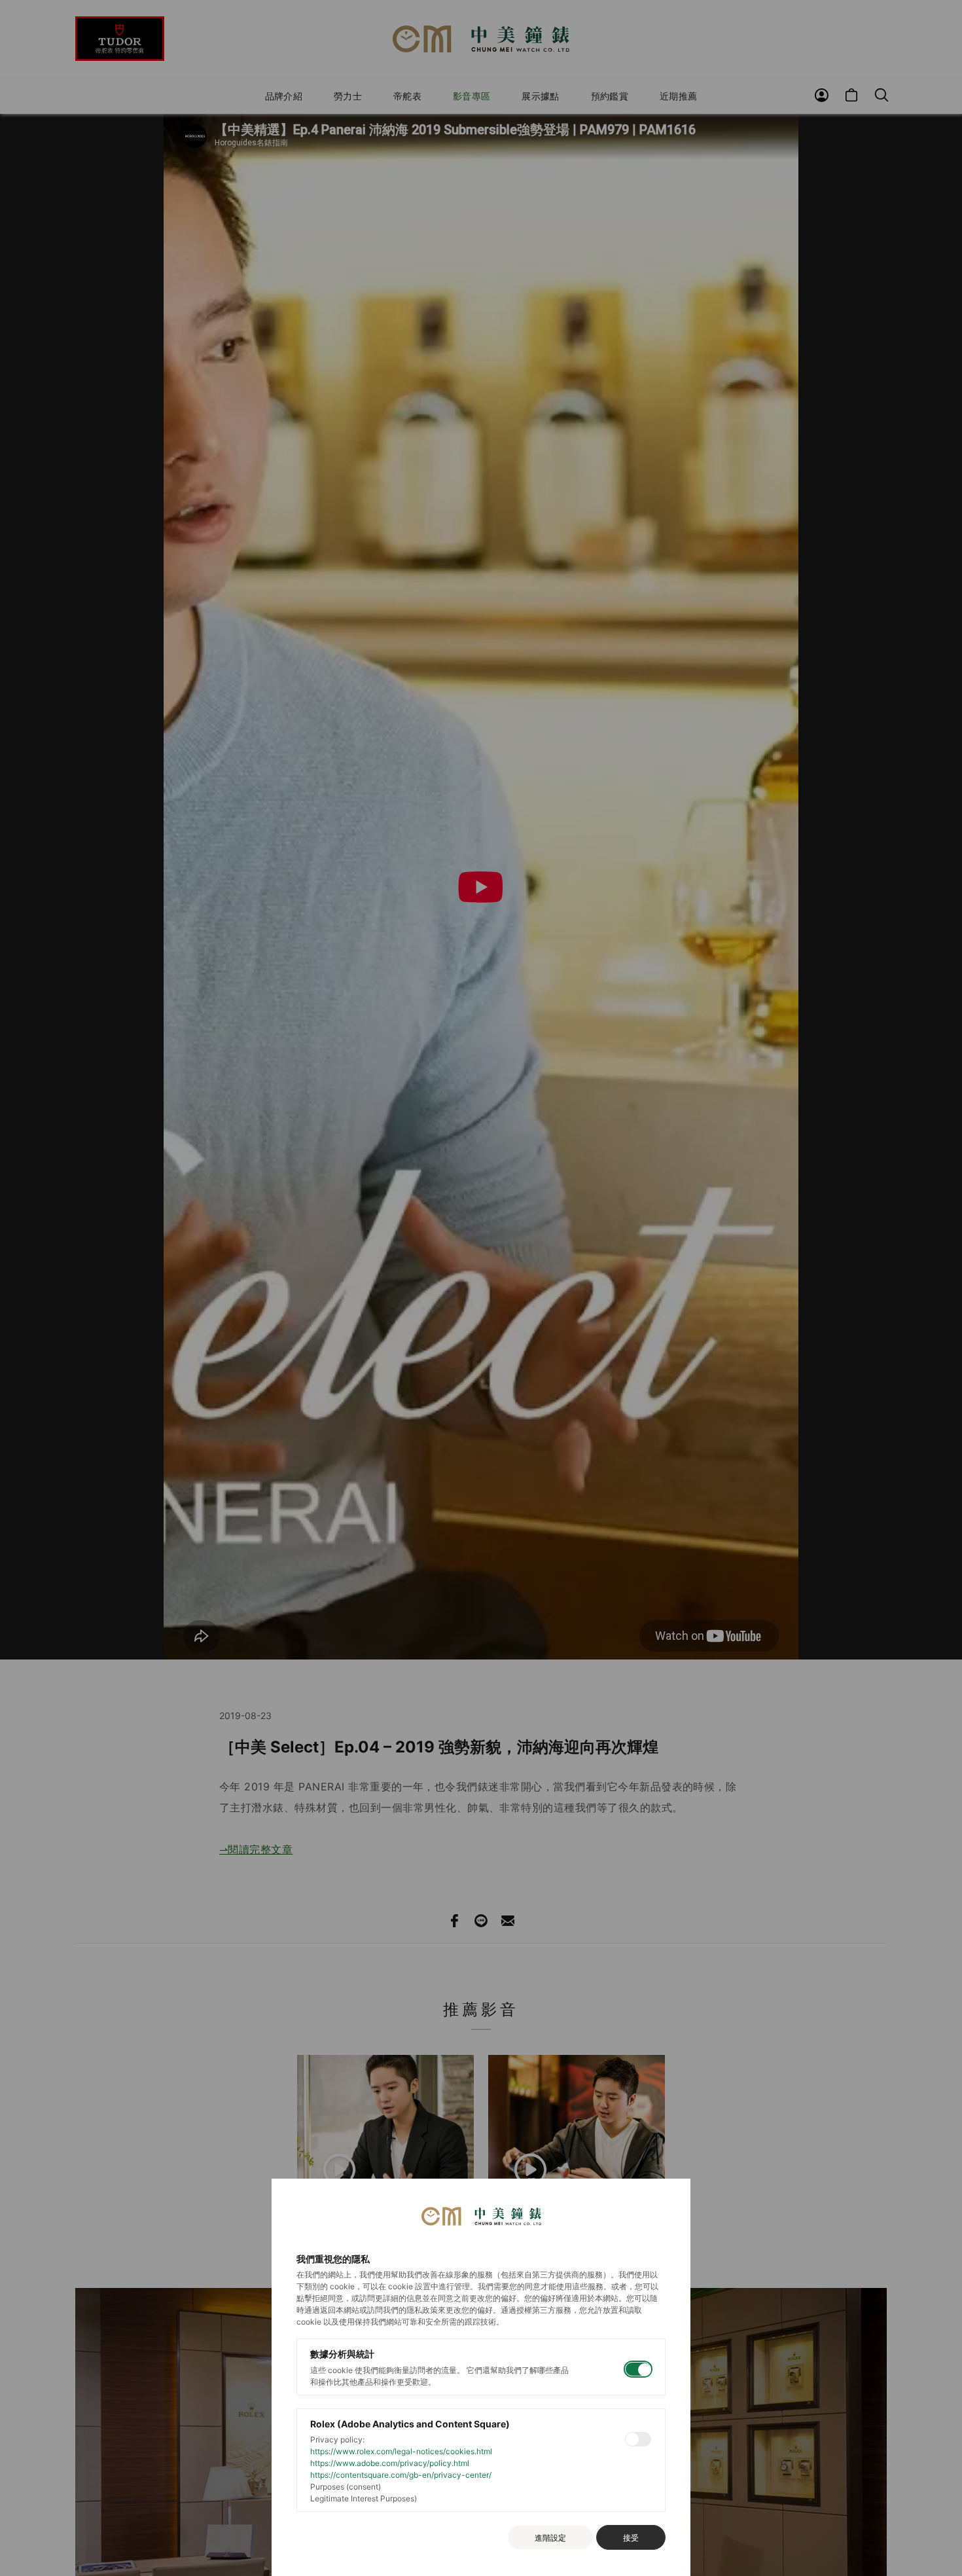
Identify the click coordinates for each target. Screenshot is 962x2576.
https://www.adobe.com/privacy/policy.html (390, 2463)
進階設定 (550, 2538)
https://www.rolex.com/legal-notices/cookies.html (401, 2451)
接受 (631, 2538)
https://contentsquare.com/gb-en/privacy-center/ (401, 2475)
